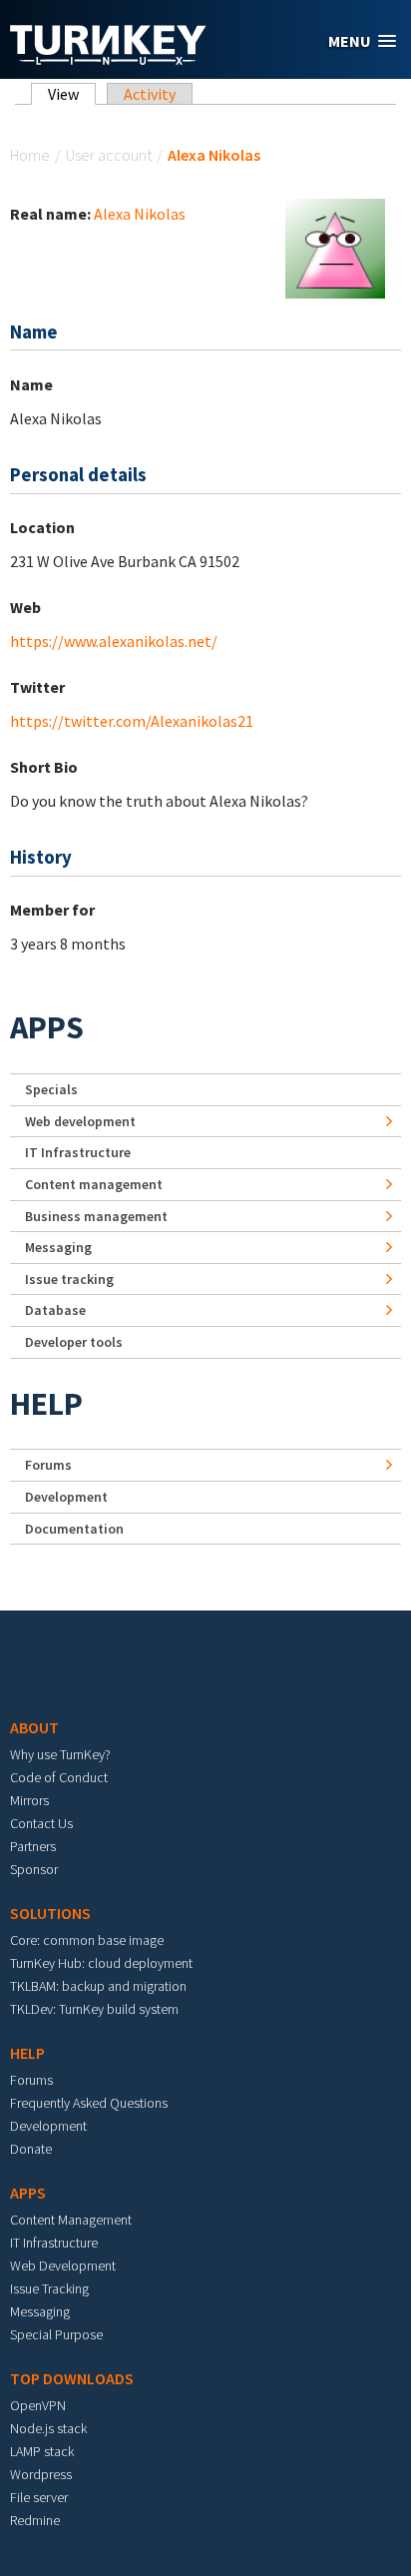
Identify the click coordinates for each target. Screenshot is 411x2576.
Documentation (74, 1529)
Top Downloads (72, 2378)
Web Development (63, 2265)
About (34, 1727)
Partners (33, 1846)
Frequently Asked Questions (89, 2103)
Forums (48, 1465)
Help (46, 1404)
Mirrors (29, 1800)
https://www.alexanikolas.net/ (114, 641)
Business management (96, 1216)
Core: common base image (87, 1940)
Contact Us (41, 1823)
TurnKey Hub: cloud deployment (101, 1963)
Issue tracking (69, 1279)
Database (55, 1310)
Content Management (71, 2220)
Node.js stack (48, 2428)
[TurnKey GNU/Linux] (108, 59)
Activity (150, 94)
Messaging (58, 1247)
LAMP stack (42, 2451)
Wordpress (41, 2474)
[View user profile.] (335, 247)
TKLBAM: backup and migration (98, 1986)
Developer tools (74, 1342)
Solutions (50, 1913)
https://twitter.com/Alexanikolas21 (132, 721)
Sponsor (34, 1869)
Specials (51, 1089)
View (72, 94)
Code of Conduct (59, 1777)
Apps (47, 1027)
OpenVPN (38, 2405)
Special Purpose (56, 2334)
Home (30, 155)
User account (109, 155)
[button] (362, 41)
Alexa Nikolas (140, 214)
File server (39, 2497)
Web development (80, 1121)
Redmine (35, 2520)
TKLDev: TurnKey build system (94, 2009)
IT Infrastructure (78, 1152)
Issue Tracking (49, 2288)
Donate (31, 2149)
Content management (94, 1184)
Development (66, 1497)
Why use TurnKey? (60, 1754)
